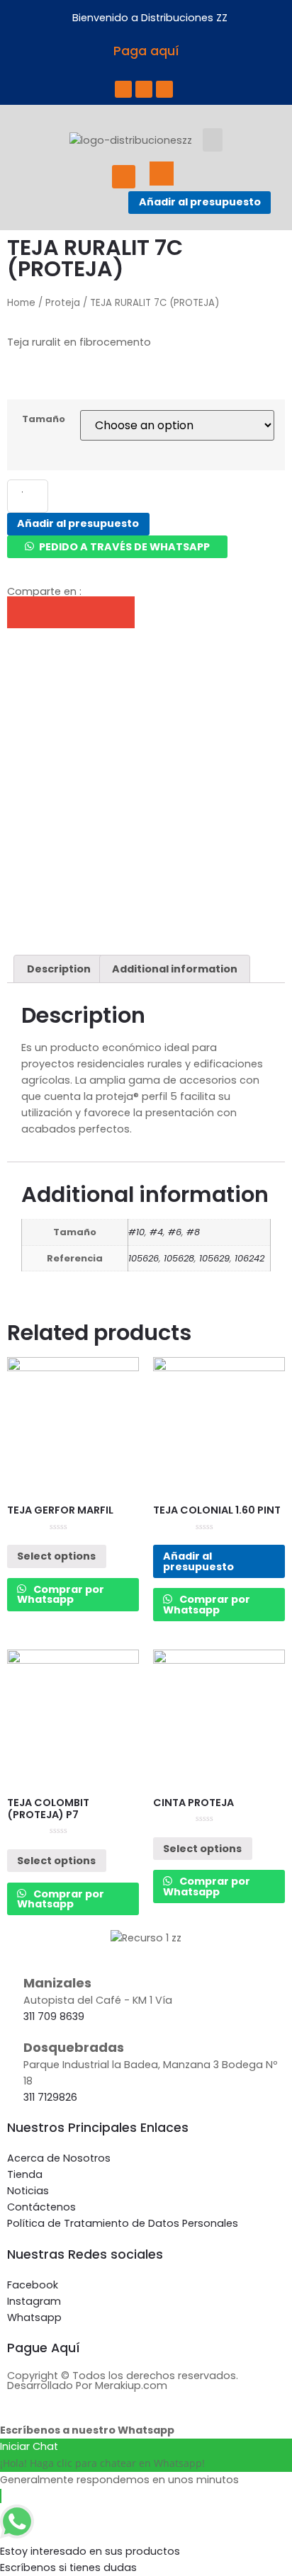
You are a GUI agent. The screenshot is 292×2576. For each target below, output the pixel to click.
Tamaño (44, 420)
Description (59, 969)
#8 (193, 1232)
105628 (179, 1258)
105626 (144, 1258)
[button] (213, 140)
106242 (249, 1258)
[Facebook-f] (123, 89)
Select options (56, 1556)
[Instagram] (144, 89)
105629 (214, 1258)
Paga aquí (146, 51)
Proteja (63, 303)
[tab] (58, 969)
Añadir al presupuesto (200, 202)
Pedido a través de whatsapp (124, 547)
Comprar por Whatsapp (61, 1594)
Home (21, 303)
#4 (156, 1232)
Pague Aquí (44, 2348)
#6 (175, 1232)
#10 (136, 1232)
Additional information (175, 969)
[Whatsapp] (164, 89)
